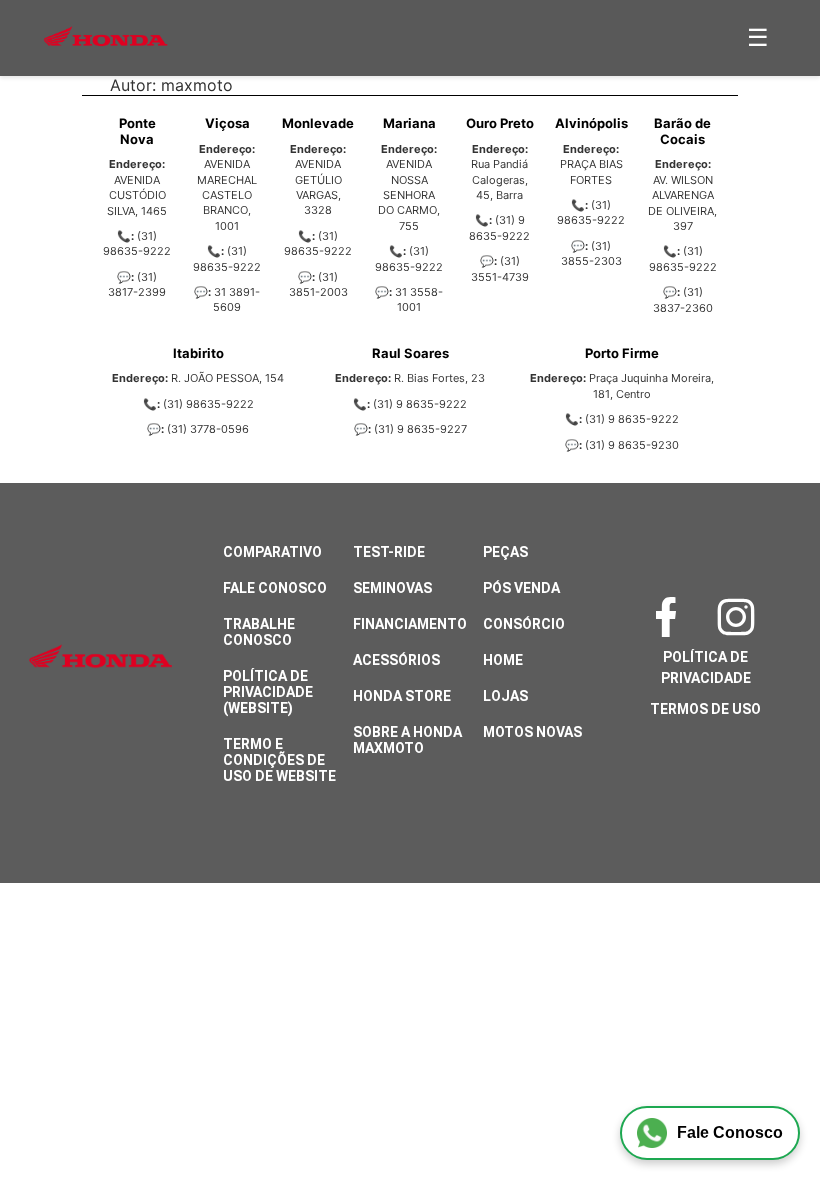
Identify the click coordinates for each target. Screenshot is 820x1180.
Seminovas (392, 588)
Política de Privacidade (706, 667)
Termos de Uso (705, 709)
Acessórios (396, 660)
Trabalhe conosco (259, 632)
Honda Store (402, 696)
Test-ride (389, 552)
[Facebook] (671, 617)
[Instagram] (741, 617)
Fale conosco (275, 588)
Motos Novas (532, 732)
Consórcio (524, 624)
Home (503, 660)
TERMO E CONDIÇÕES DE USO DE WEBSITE (279, 760)
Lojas (505, 696)
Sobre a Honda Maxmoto (407, 740)
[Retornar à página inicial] (55, 1110)
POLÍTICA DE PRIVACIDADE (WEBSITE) (268, 692)
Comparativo (272, 552)
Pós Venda (521, 588)
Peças (505, 552)
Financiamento (410, 624)
